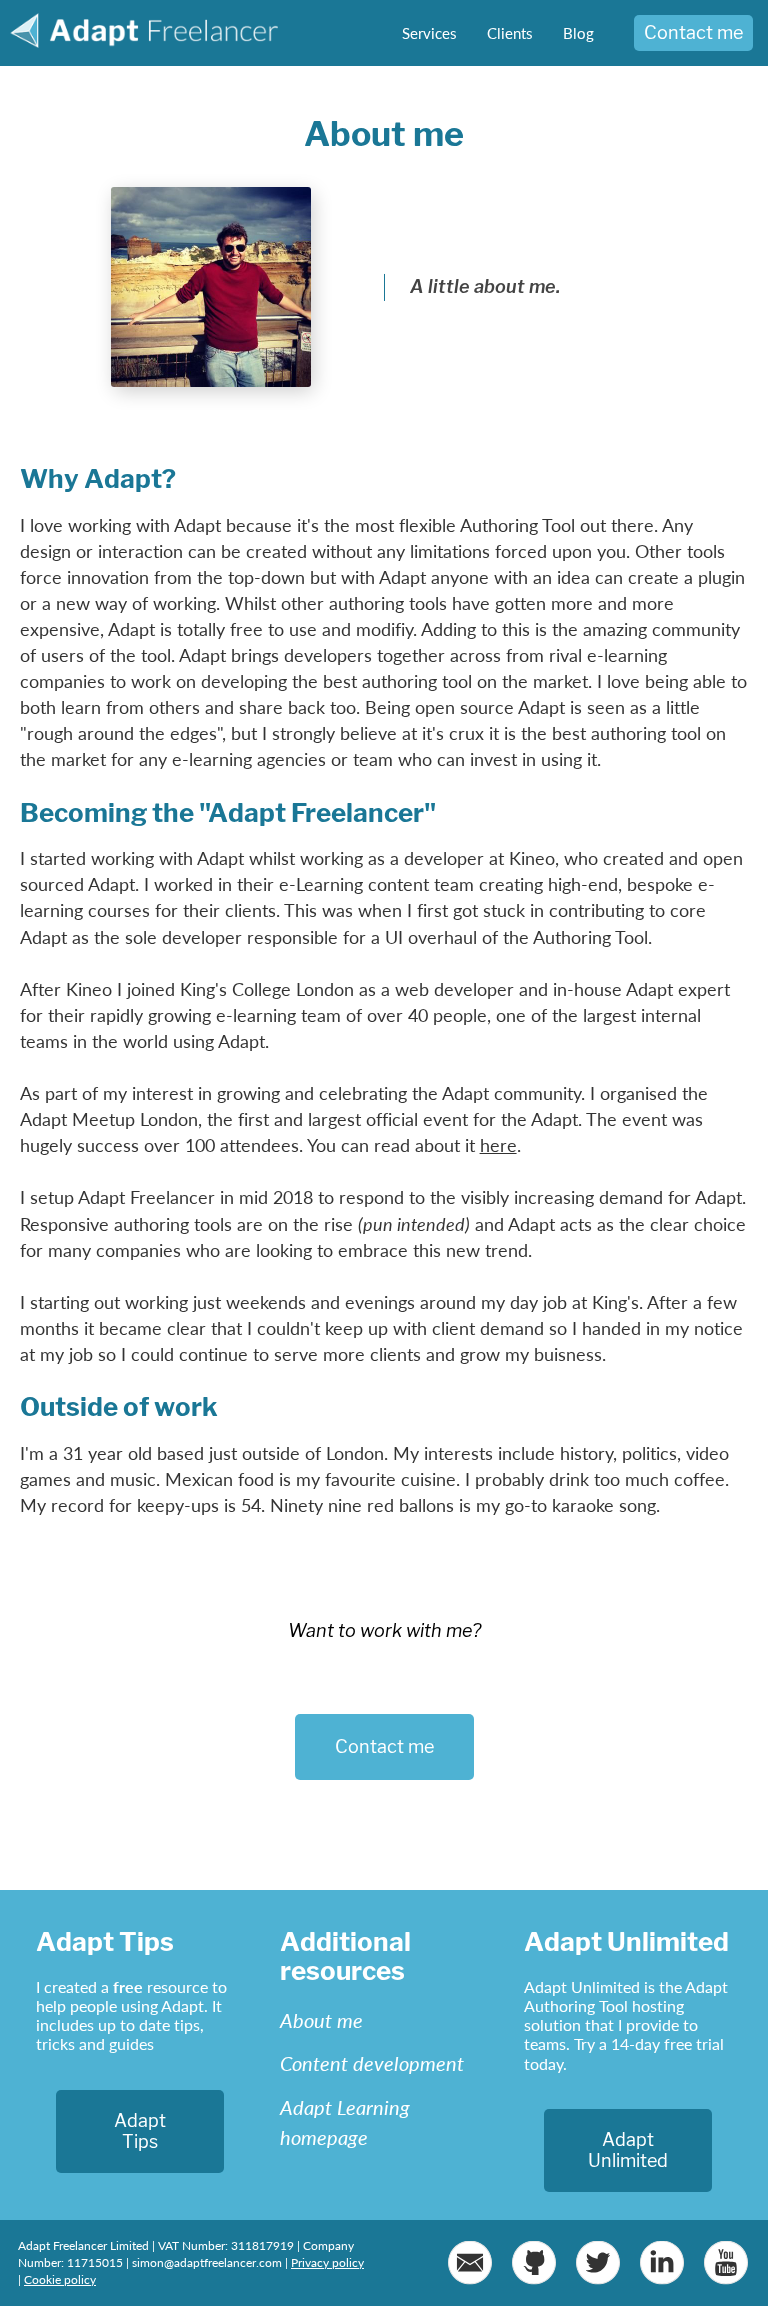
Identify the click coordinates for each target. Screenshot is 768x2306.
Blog (578, 32)
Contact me (693, 32)
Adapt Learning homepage (345, 2122)
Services (429, 32)
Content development (372, 2063)
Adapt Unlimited (628, 2150)
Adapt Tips (140, 2131)
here (498, 1144)
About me (321, 2020)
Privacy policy (327, 2262)
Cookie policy (60, 2279)
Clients (510, 32)
